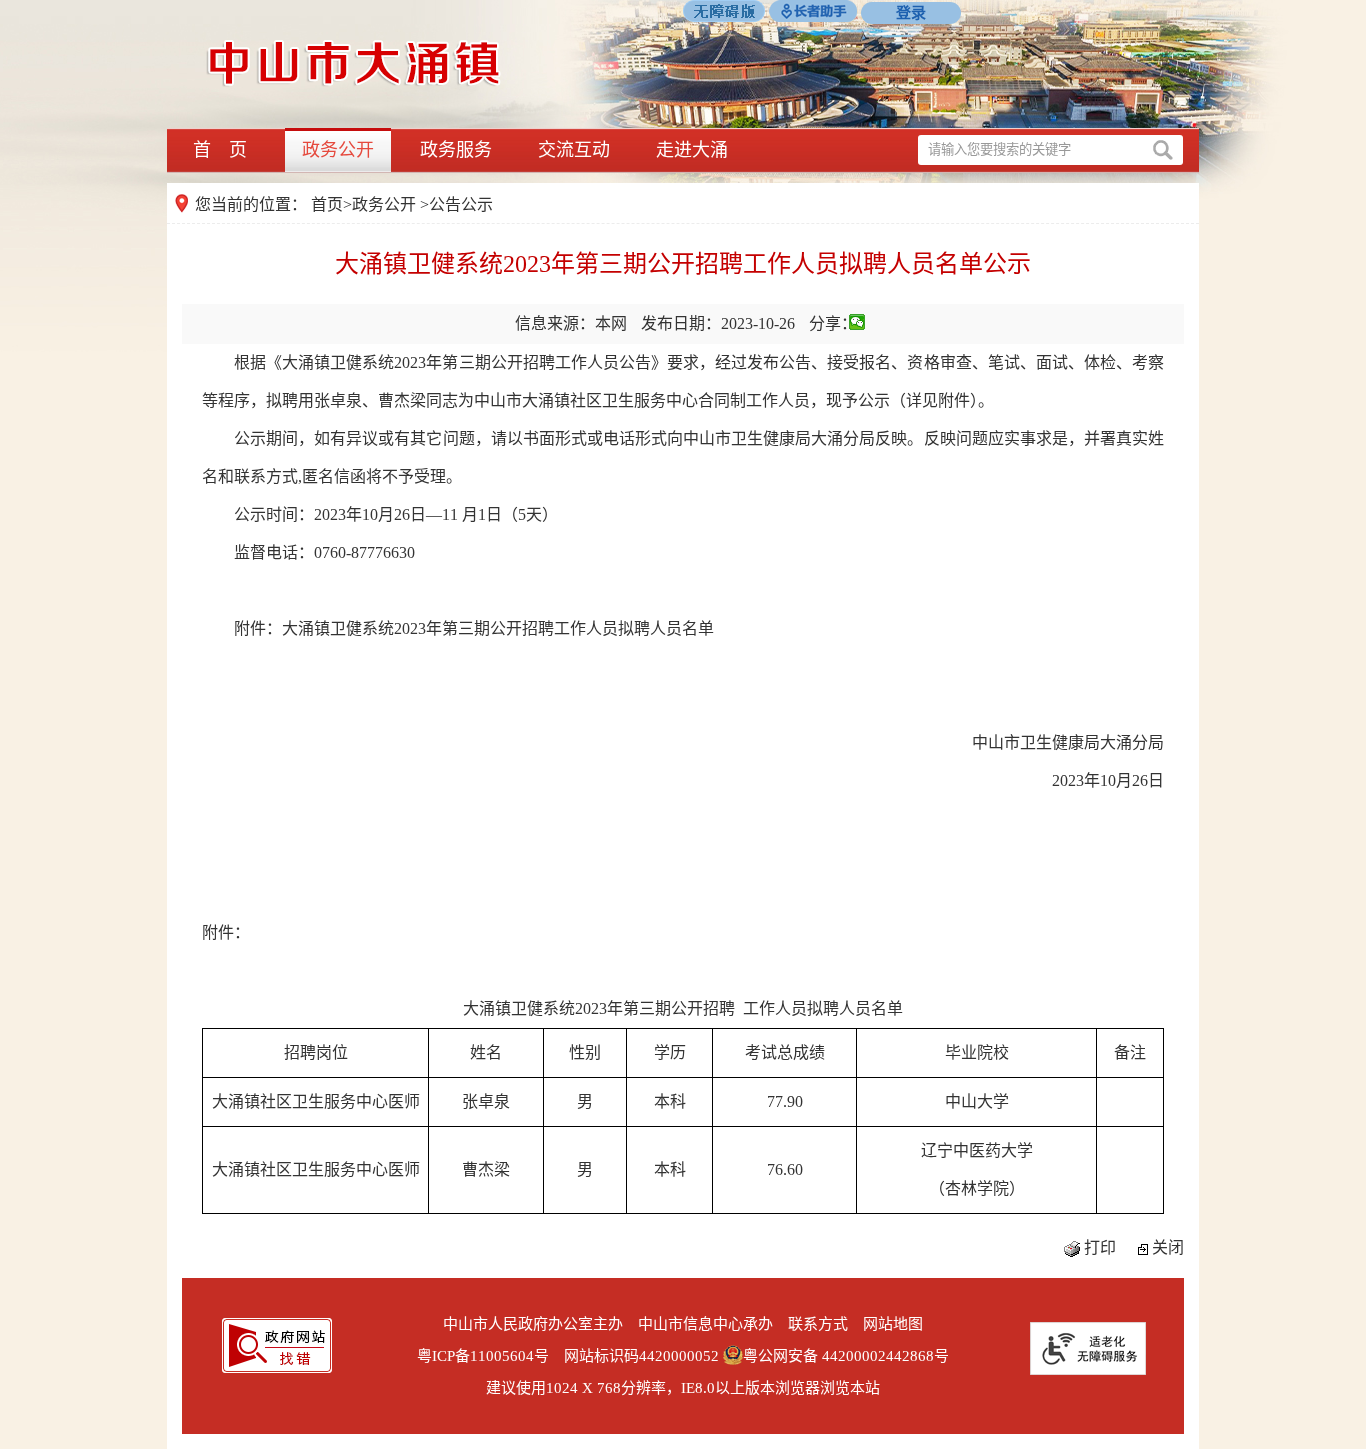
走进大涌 (692, 150)
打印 (1100, 1247)
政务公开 (338, 150)
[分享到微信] (857, 322)
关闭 (1168, 1247)
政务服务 (456, 150)
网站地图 (893, 1324)
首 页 (220, 150)
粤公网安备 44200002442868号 (846, 1356)
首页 (327, 204)
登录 (911, 13)
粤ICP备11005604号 (483, 1356)
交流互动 (574, 150)
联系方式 (818, 1324)
